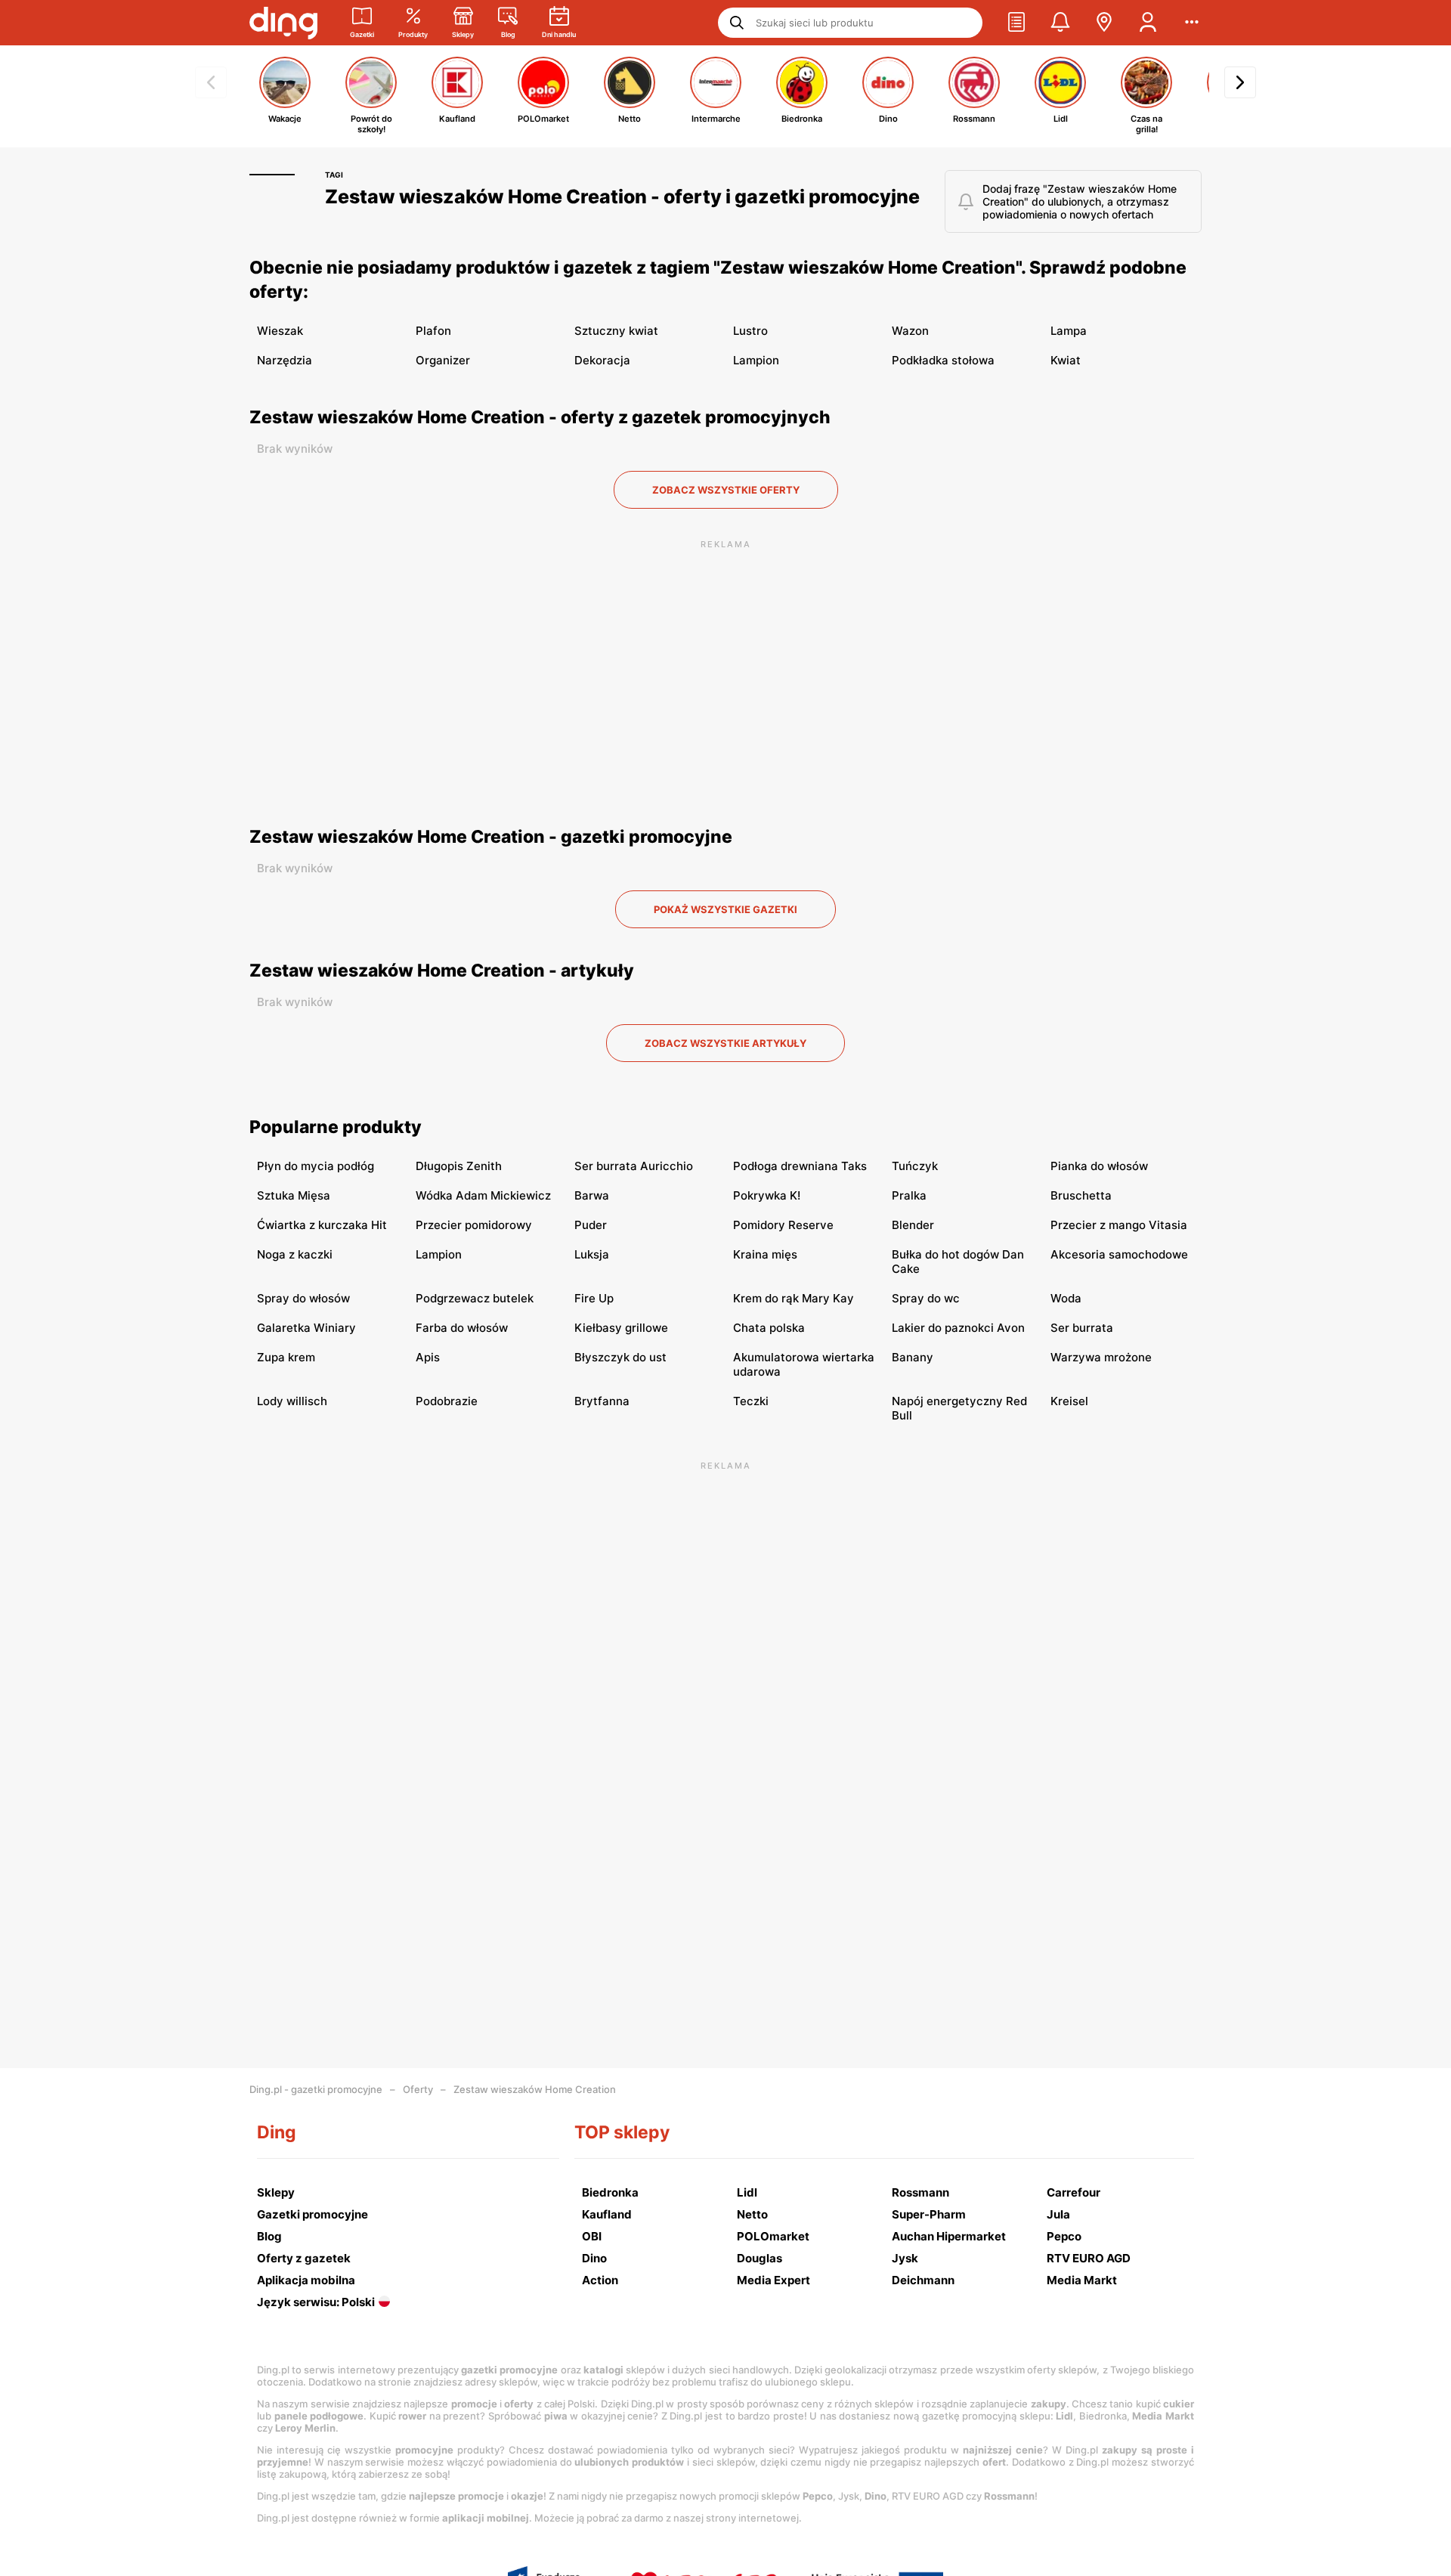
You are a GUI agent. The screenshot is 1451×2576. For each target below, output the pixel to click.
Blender (913, 1225)
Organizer (443, 360)
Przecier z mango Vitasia (1119, 1225)
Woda (1066, 1298)
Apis (428, 1357)
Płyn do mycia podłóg (316, 1166)
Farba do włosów (462, 1328)
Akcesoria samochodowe (1119, 1254)
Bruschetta (1081, 1195)
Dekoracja (602, 360)
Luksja (592, 1254)
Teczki (751, 1401)
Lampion (756, 360)
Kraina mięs (765, 1254)
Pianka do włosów (1099, 1166)
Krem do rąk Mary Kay (794, 1298)
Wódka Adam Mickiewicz (483, 1195)
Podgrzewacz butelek (475, 1298)
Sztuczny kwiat (616, 331)
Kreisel (1069, 1401)
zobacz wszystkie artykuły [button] (725, 1043)
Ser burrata (1082, 1328)
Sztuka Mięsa (294, 1195)
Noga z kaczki (295, 1254)
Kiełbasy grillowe (621, 1328)
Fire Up (594, 1298)
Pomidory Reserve (783, 1225)
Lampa (1069, 331)
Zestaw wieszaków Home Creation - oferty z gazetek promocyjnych (540, 417)
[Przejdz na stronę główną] (283, 23)
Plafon (433, 331)
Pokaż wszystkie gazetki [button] (725, 909)
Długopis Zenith (459, 1166)
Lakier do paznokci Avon (958, 1328)
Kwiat (1066, 360)
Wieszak (280, 331)
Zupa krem (286, 1357)
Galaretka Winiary (306, 1328)
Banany (913, 1357)
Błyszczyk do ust (620, 1357)
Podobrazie (447, 1401)
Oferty (418, 2089)
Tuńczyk (915, 1166)
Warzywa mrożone (1101, 1357)
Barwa (592, 1195)
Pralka (909, 1195)
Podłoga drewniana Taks (800, 1166)
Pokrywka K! (767, 1195)
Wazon (910, 331)
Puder (591, 1225)
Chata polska (769, 1328)
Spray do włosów (303, 1298)
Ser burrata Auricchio (634, 1166)
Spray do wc (926, 1298)
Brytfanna (602, 1401)
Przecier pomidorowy (474, 1225)
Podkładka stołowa (943, 360)
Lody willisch (292, 1401)
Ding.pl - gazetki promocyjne (316, 2089)
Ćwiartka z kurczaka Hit (322, 1225)
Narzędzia (285, 360)
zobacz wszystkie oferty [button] (726, 490)
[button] (1016, 23)
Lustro (750, 331)
